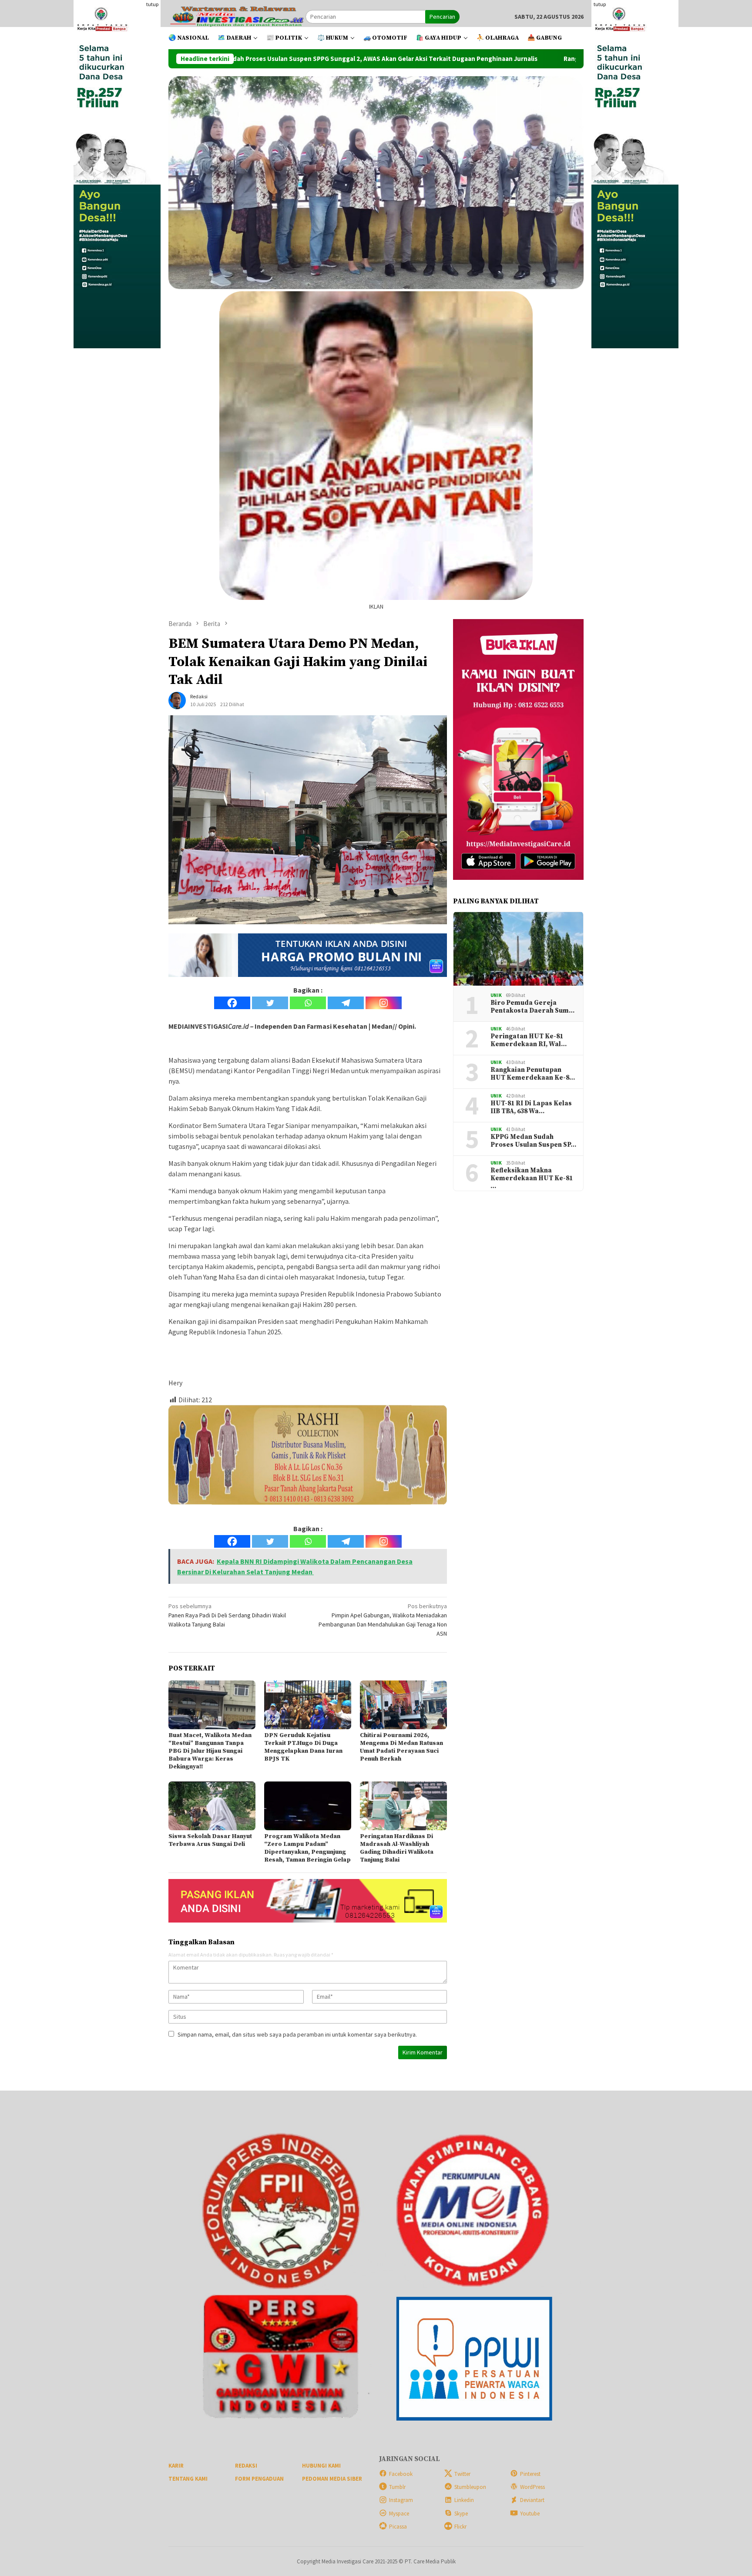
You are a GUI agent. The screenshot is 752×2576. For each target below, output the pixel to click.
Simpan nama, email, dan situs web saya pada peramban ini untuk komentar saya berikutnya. (297, 2034)
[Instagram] (384, 1003)
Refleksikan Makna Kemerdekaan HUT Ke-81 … (532, 1179)
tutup (152, 4)
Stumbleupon (470, 2487)
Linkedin (464, 2500)
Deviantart (532, 2500)
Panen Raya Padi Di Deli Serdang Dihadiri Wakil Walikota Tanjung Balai (227, 1615)
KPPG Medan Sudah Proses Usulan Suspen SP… (533, 1141)
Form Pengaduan (259, 2479)
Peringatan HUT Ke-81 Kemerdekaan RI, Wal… (529, 1041)
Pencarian (442, 17)
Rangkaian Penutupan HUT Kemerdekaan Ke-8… (533, 1074)
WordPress (532, 2487)
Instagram (401, 2500)
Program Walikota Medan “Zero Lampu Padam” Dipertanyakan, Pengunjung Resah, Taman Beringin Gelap (307, 1848)
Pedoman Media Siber (332, 2479)
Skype (461, 2514)
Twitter (462, 2474)
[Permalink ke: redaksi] (177, 700)
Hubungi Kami (321, 2466)
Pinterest (530, 2474)
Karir (176, 2466)
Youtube (530, 2514)
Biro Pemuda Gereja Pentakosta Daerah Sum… (532, 1007)
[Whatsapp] (308, 1003)
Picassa (398, 2527)
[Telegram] (346, 1003)
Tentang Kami (188, 2479)
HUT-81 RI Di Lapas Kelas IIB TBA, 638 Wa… (531, 1108)
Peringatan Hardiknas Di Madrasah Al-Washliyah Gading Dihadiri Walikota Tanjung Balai (397, 1848)
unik (496, 995)
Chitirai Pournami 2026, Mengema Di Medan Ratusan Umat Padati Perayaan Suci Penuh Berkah (401, 1747)
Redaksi (246, 2466)
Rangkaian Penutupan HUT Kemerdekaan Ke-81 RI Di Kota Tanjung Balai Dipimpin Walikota (539, 59)
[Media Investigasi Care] (237, 16)
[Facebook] (232, 1003)
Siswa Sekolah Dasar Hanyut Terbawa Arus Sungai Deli (210, 1840)
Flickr (460, 2527)
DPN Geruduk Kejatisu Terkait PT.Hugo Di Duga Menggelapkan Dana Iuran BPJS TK (303, 1747)
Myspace (399, 2514)
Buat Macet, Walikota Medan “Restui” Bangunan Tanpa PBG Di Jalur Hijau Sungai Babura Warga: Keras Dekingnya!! (210, 1751)
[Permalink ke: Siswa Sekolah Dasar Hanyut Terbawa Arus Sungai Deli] (212, 1806)
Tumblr (397, 2487)
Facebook (401, 2474)
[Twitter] (270, 1003)
